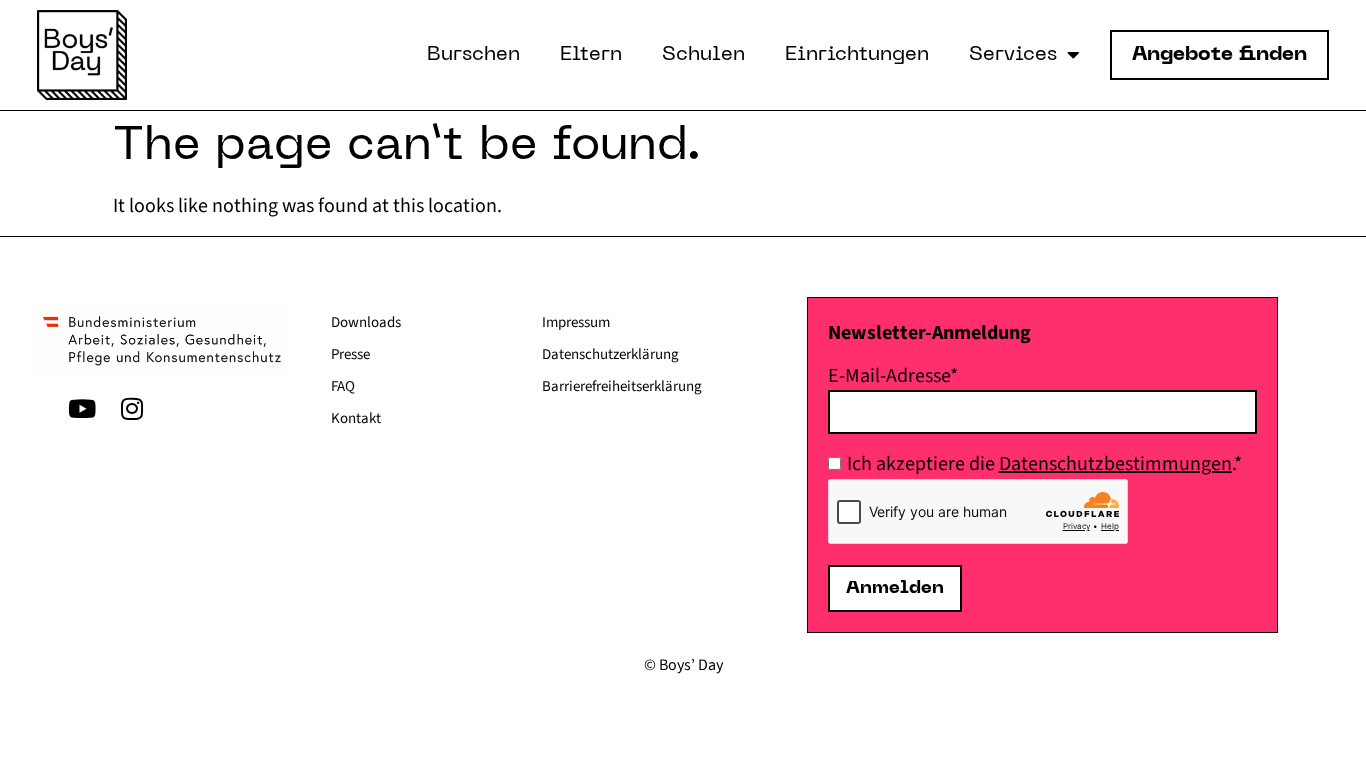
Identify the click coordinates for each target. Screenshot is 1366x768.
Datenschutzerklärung (610, 354)
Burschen (473, 55)
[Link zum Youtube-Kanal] (82, 409)
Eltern (591, 55)
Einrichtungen (857, 55)
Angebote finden (1219, 55)
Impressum (576, 322)
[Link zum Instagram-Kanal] (132, 409)
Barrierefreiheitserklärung (622, 386)
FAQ (343, 386)
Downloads (366, 322)
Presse (350, 354)
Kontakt (356, 418)
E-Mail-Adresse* (893, 376)
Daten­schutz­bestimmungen (1115, 464)
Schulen (703, 55)
